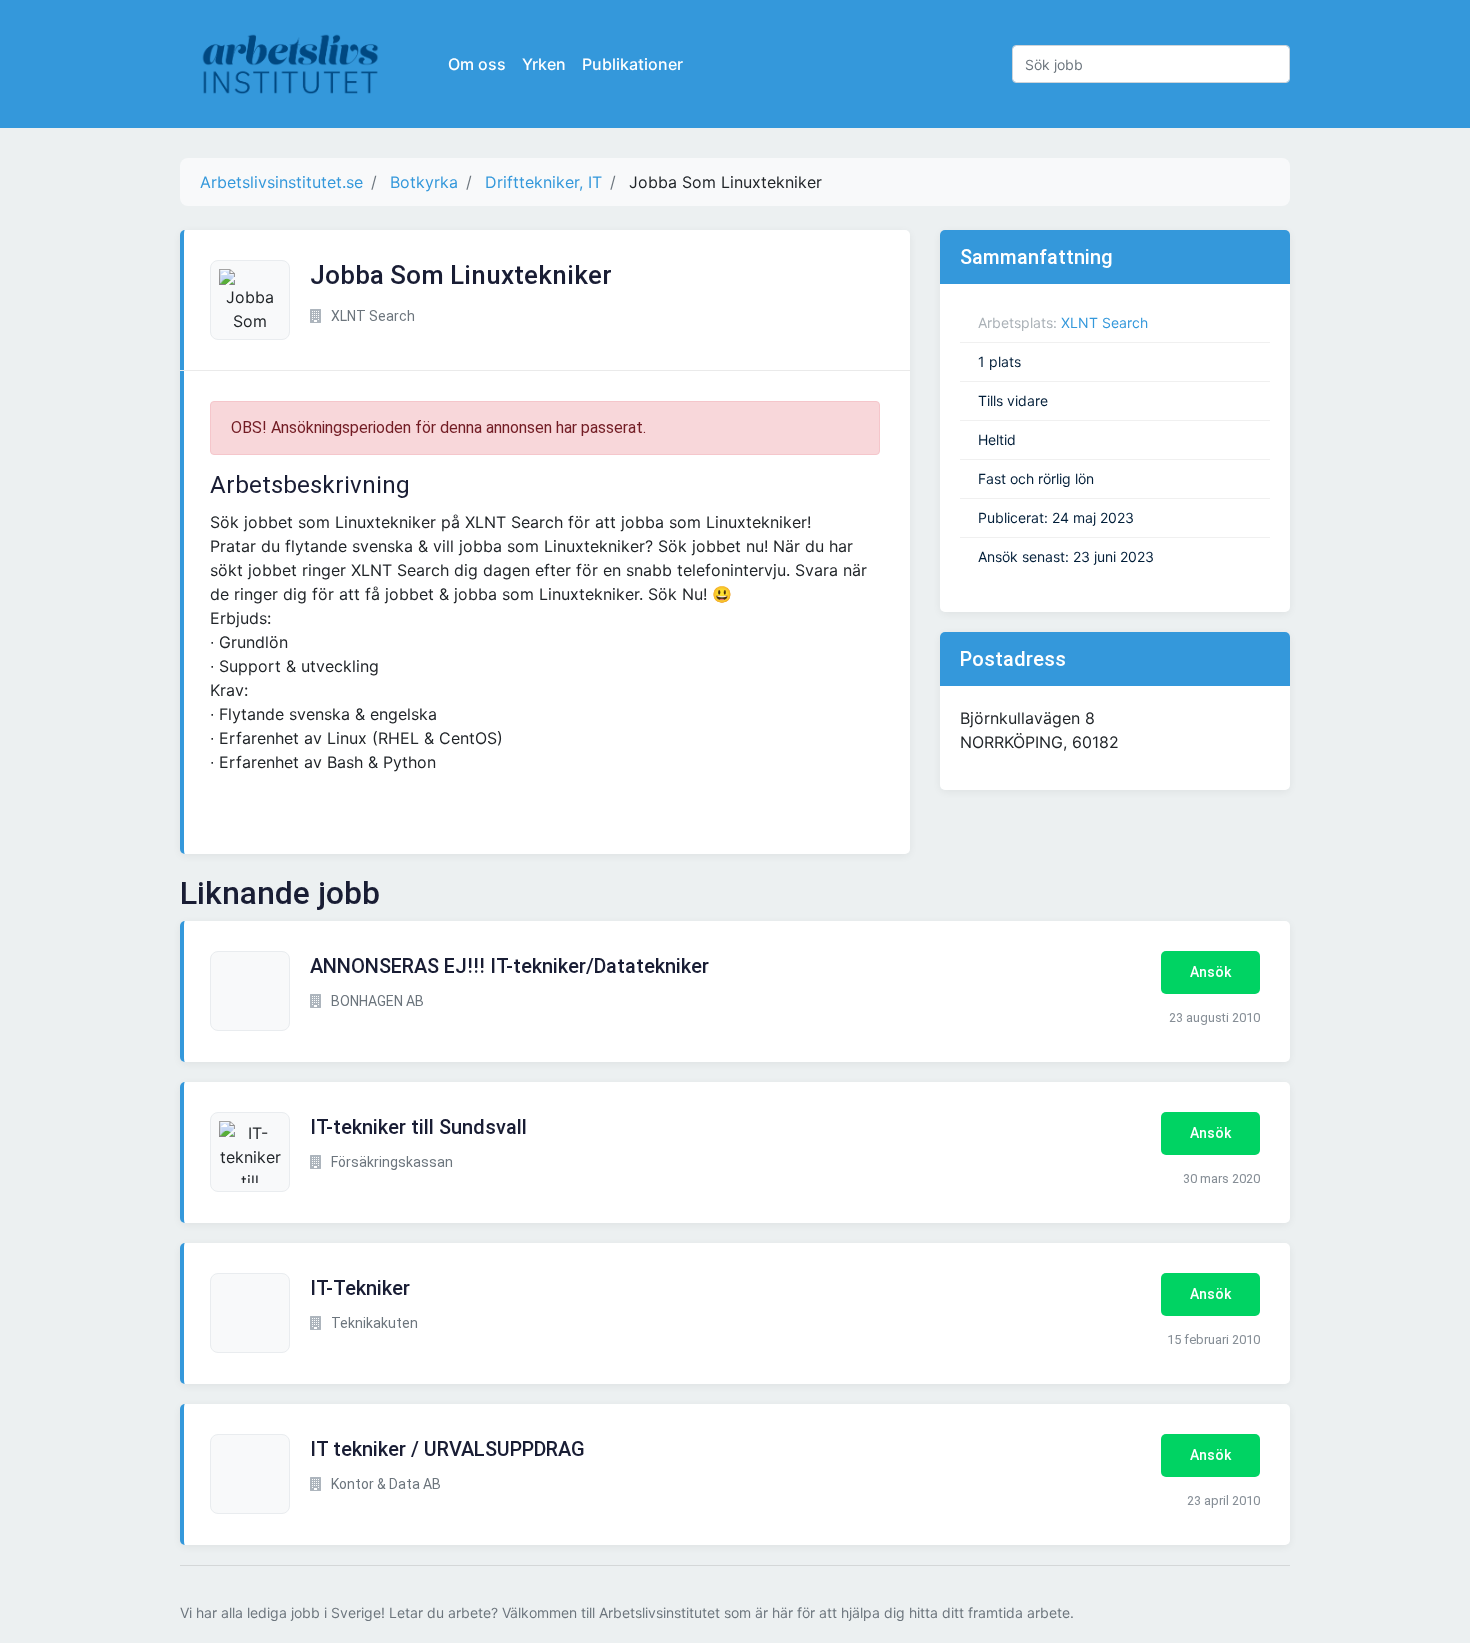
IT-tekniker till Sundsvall (418, 1127)
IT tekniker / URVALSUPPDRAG (447, 1449)
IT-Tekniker (360, 1288)
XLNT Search (1104, 322)
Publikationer (632, 64)
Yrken (544, 64)
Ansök (1210, 972)
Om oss (477, 64)
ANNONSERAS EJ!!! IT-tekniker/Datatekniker (509, 966)
